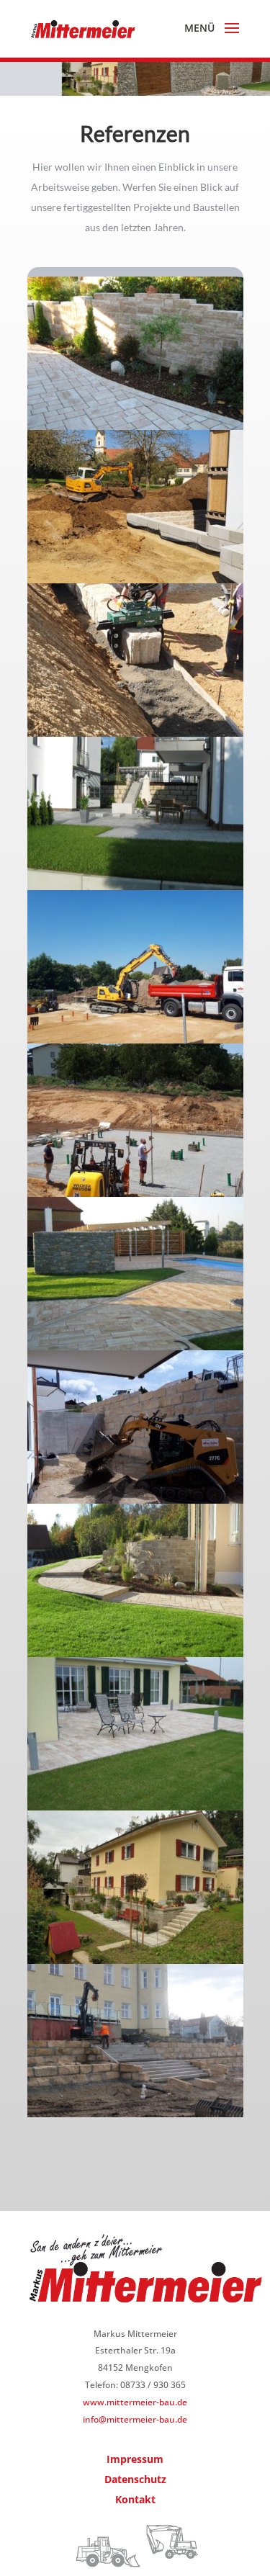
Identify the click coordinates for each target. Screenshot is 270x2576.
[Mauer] (135, 2113)
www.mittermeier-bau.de (135, 2402)
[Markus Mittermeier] (135, 579)
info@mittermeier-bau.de (135, 2419)
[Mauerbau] (135, 426)
